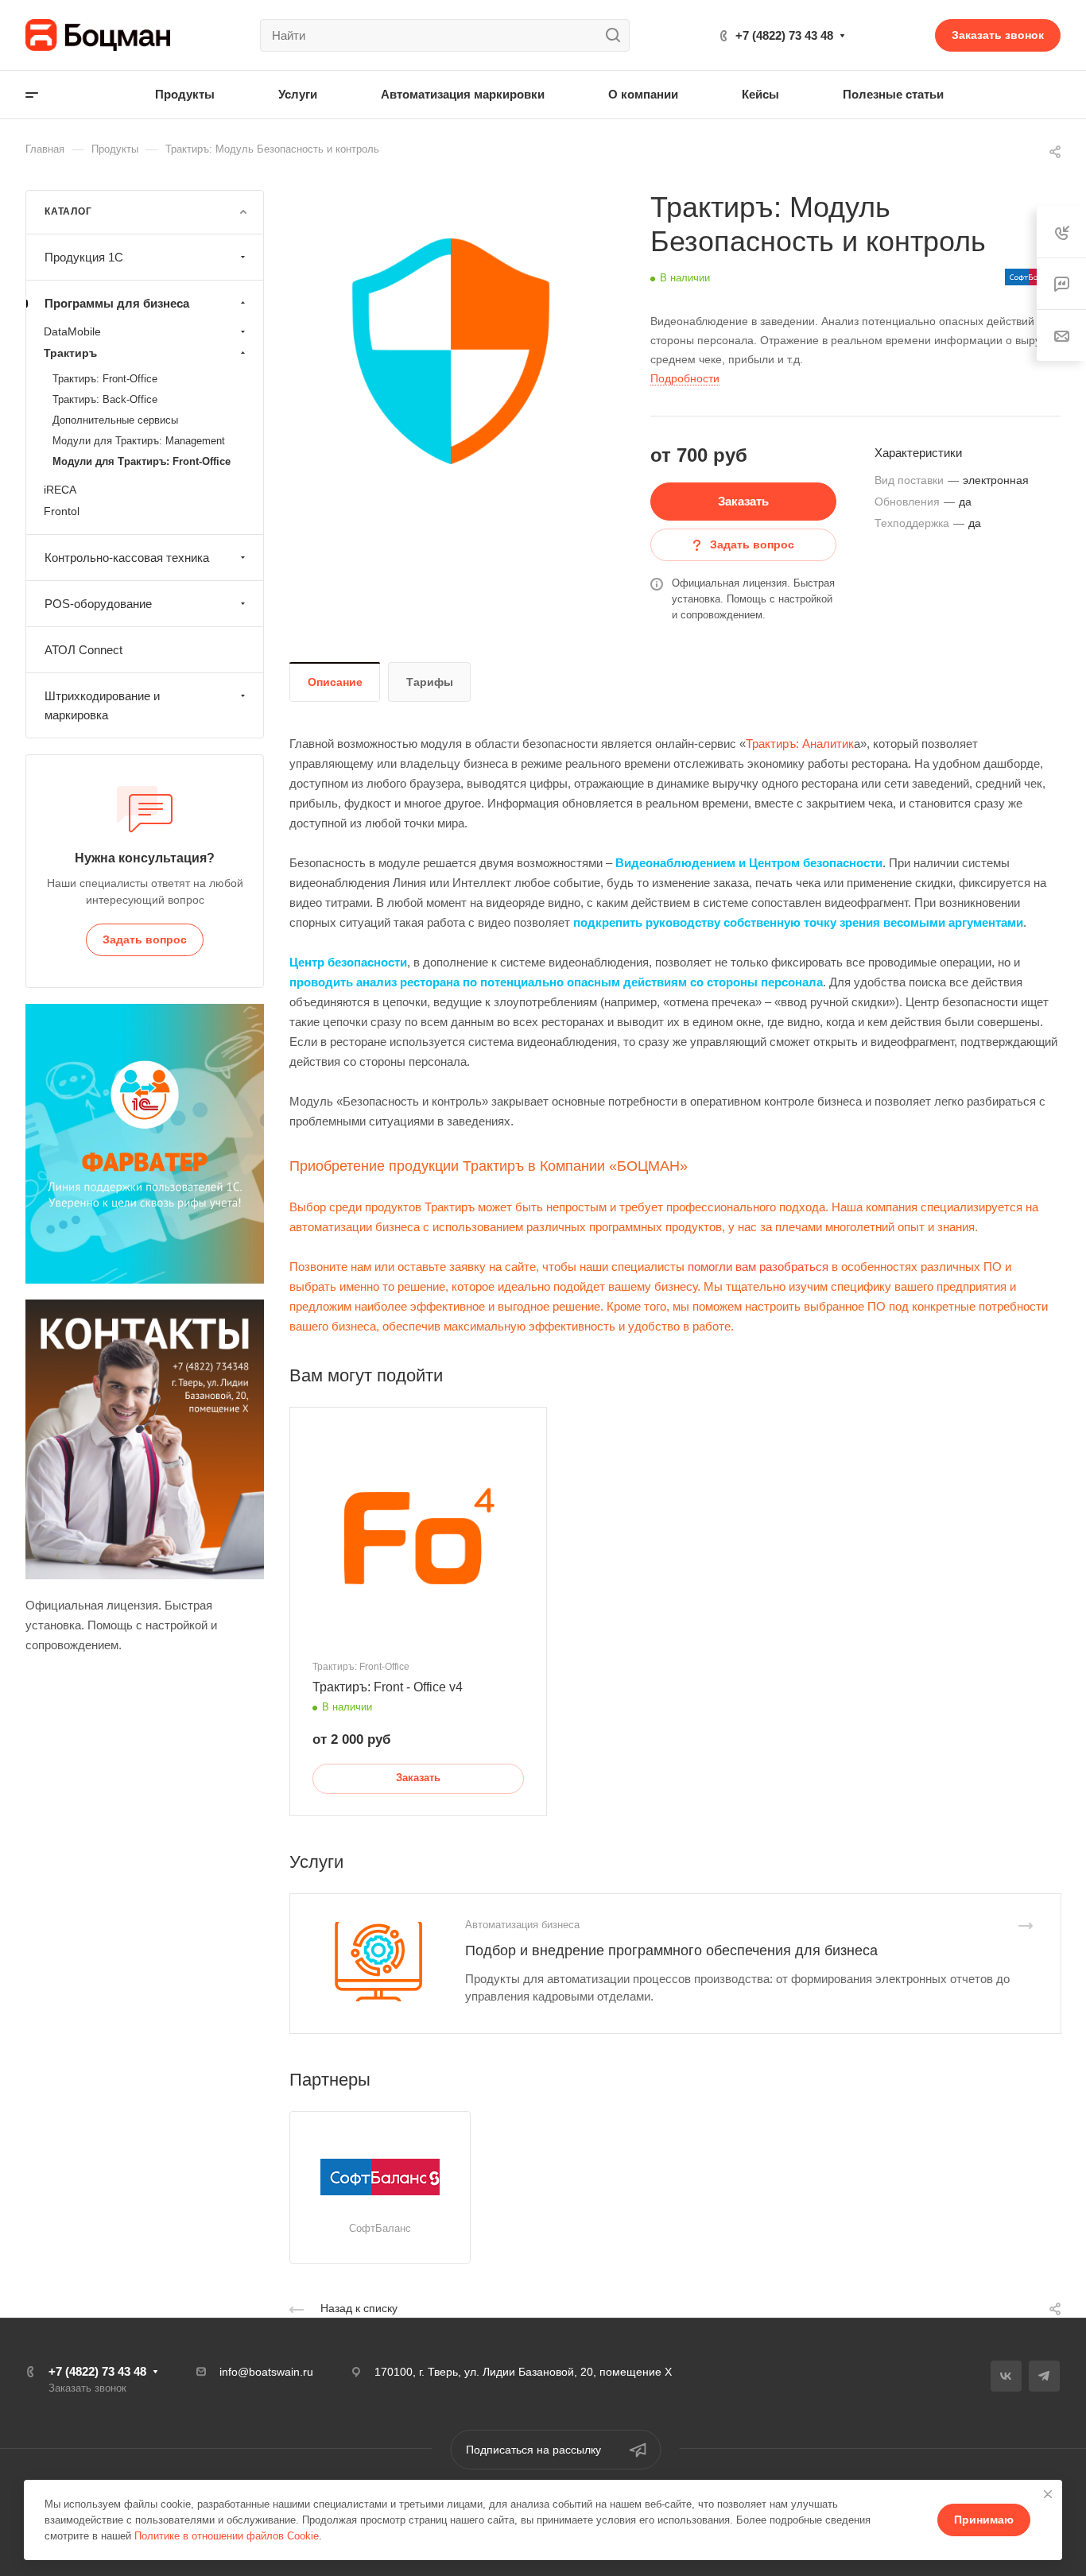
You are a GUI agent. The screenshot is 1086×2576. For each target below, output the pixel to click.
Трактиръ (70, 353)
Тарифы (430, 682)
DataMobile (72, 331)
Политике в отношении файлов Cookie (227, 2536)
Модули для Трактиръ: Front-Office (142, 461)
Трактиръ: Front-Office (105, 379)
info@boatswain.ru (266, 2372)
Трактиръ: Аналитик (800, 744)
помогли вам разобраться (758, 1267)
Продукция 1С (84, 257)
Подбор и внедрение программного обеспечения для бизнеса (671, 1950)
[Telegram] (1044, 2376)
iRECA (60, 490)
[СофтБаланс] (380, 2177)
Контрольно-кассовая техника (127, 558)
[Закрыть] (1048, 2494)
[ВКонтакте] (1006, 2376)
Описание (335, 682)
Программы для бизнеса (117, 303)
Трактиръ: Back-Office (105, 399)
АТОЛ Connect (83, 650)
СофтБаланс (380, 2228)
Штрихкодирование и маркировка (102, 705)
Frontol (62, 511)
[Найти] (617, 35)
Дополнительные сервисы (115, 420)
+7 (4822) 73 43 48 (784, 35)
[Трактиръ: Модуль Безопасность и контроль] (451, 351)
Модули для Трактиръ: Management (139, 441)
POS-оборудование (98, 604)
